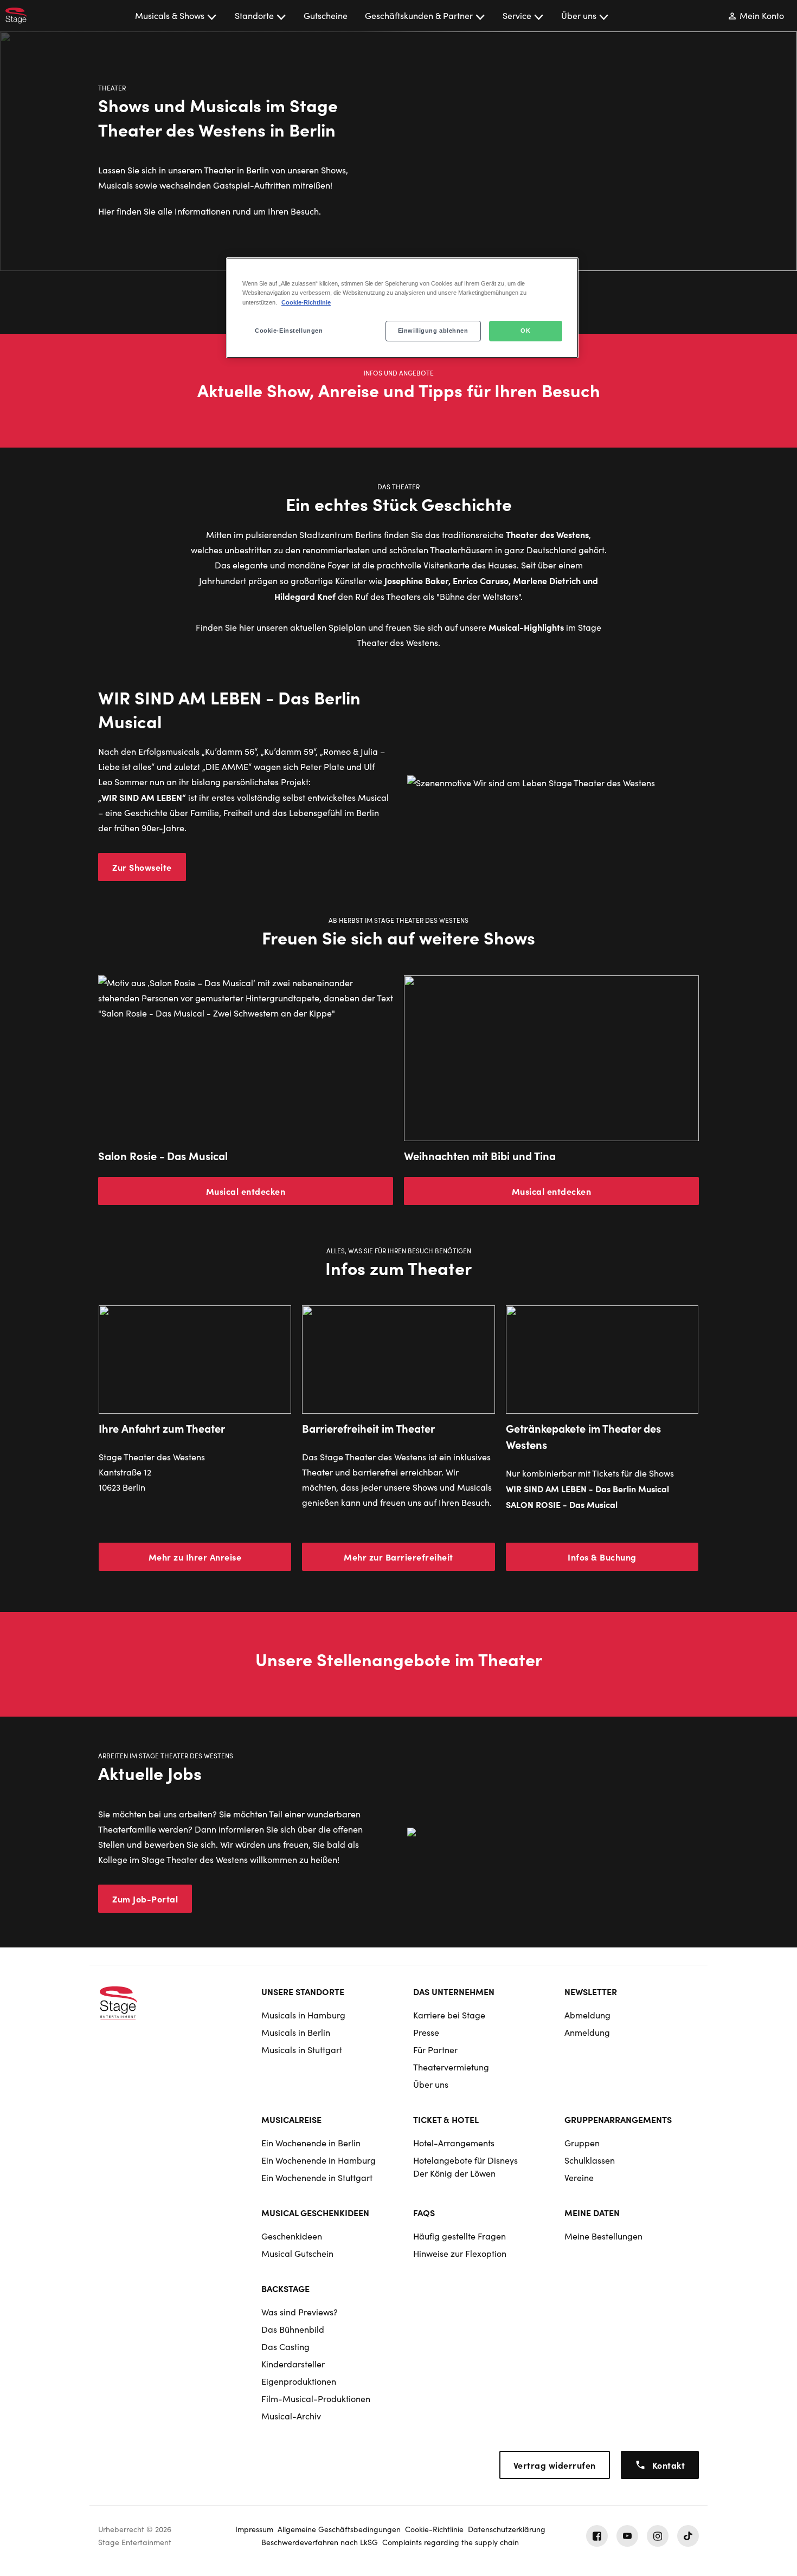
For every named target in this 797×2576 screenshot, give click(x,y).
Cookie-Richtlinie (306, 302)
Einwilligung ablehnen (433, 331)
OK (525, 331)
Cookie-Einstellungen (289, 331)
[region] (402, 308)
